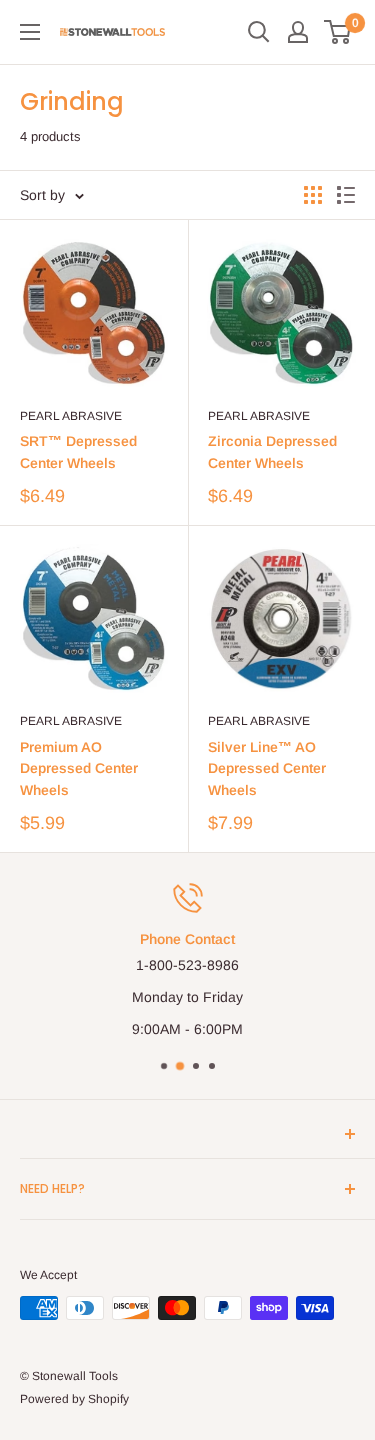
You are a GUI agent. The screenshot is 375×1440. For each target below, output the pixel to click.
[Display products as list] (346, 195)
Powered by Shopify (74, 1399)
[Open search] (259, 32)
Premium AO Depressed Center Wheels (79, 768)
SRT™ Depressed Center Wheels (78, 452)
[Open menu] (30, 32)
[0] (338, 32)
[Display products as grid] (313, 195)
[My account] (298, 32)
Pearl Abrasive (71, 416)
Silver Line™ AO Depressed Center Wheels (267, 768)
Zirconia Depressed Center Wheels (272, 452)
